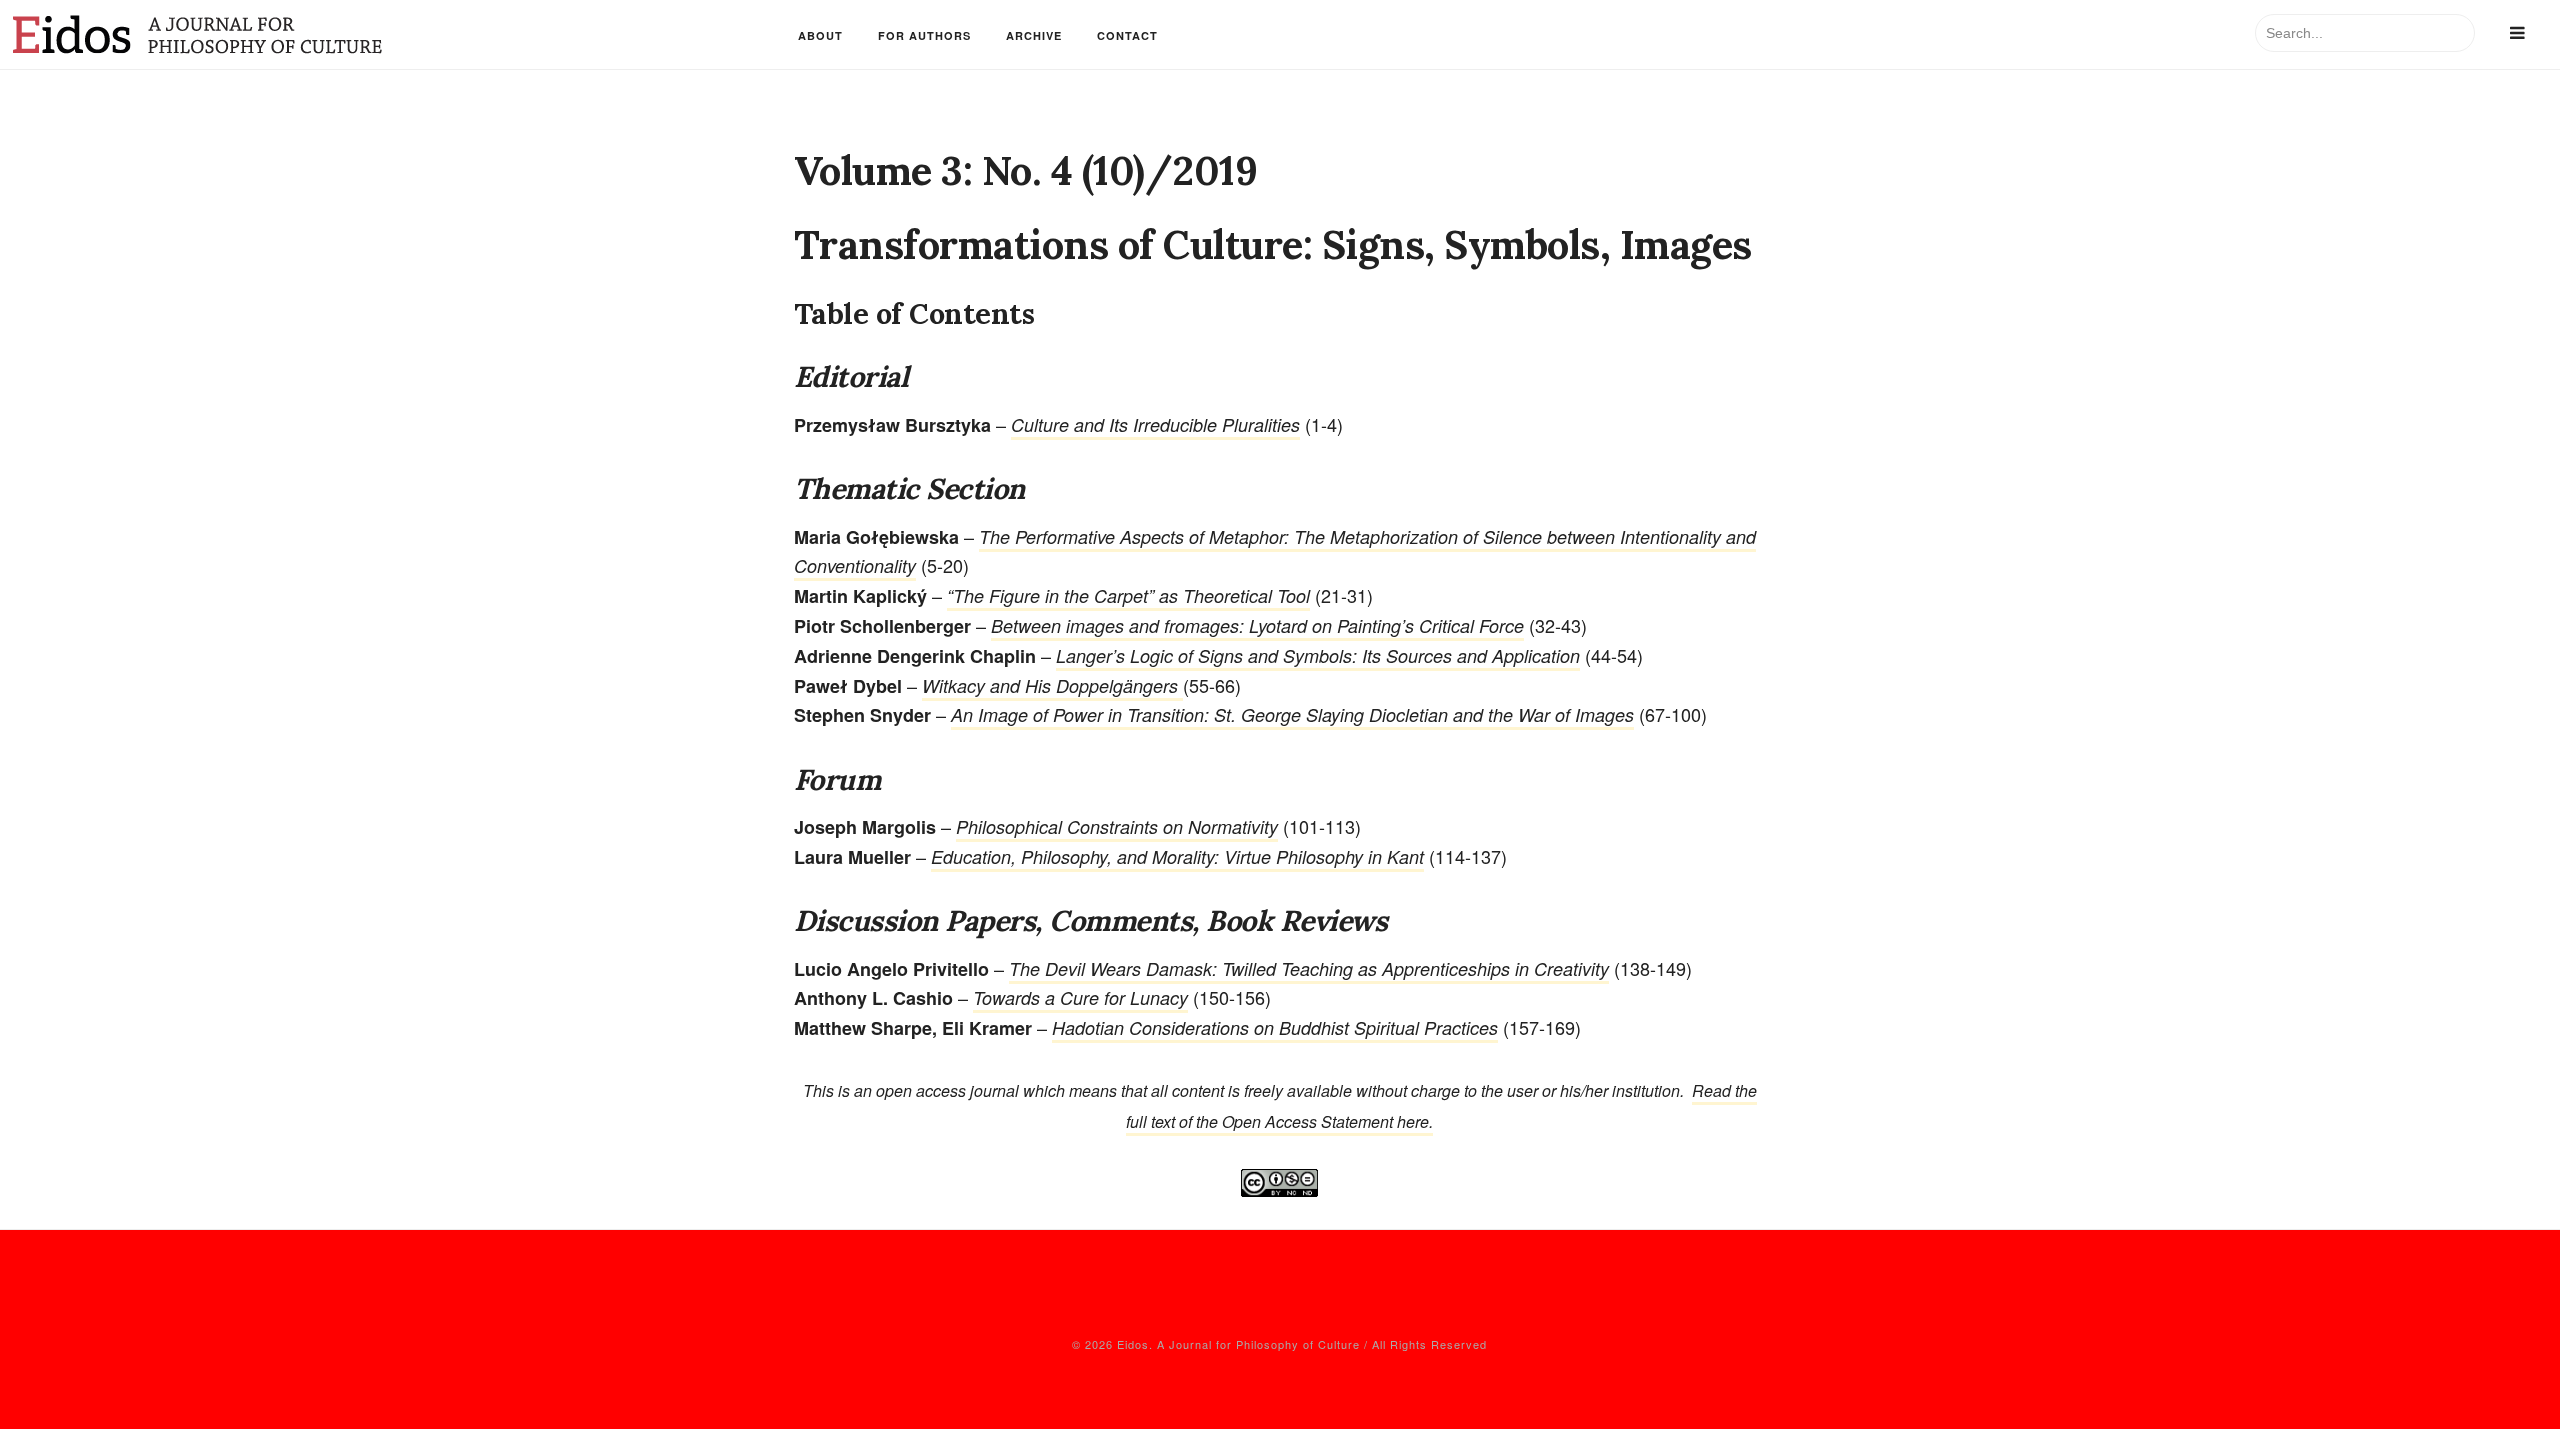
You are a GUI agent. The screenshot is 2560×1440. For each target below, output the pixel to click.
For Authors (924, 35)
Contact (1127, 35)
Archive (1034, 35)
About (820, 35)
